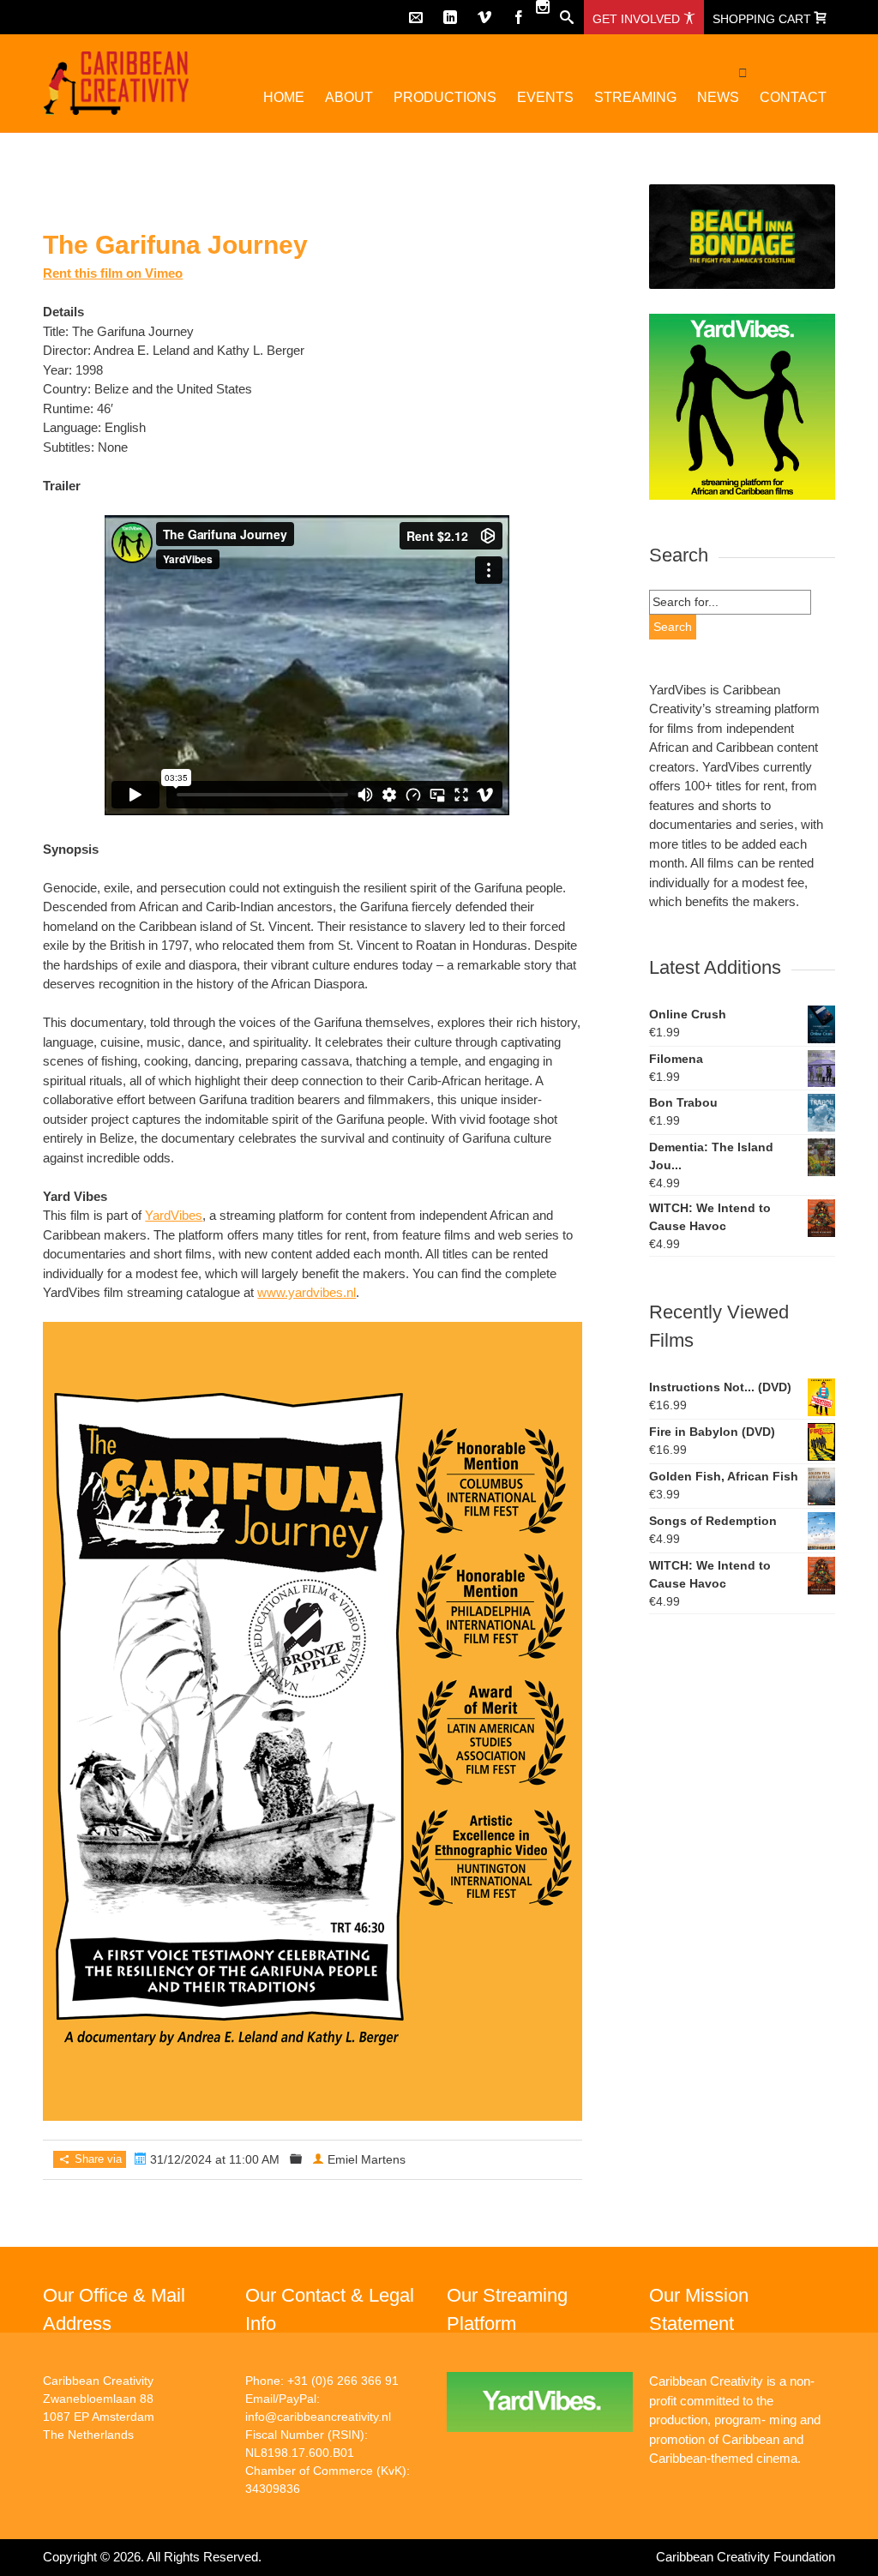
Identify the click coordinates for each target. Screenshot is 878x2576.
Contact (793, 97)
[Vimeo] (484, 17)
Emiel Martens (367, 2159)
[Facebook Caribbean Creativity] (519, 17)
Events (545, 97)
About (349, 97)
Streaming (635, 97)
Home (284, 97)
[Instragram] (543, 7)
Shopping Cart (764, 19)
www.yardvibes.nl (307, 1292)
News (718, 97)
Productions (445, 97)
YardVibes (174, 1215)
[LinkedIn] (450, 17)
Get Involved (638, 19)
